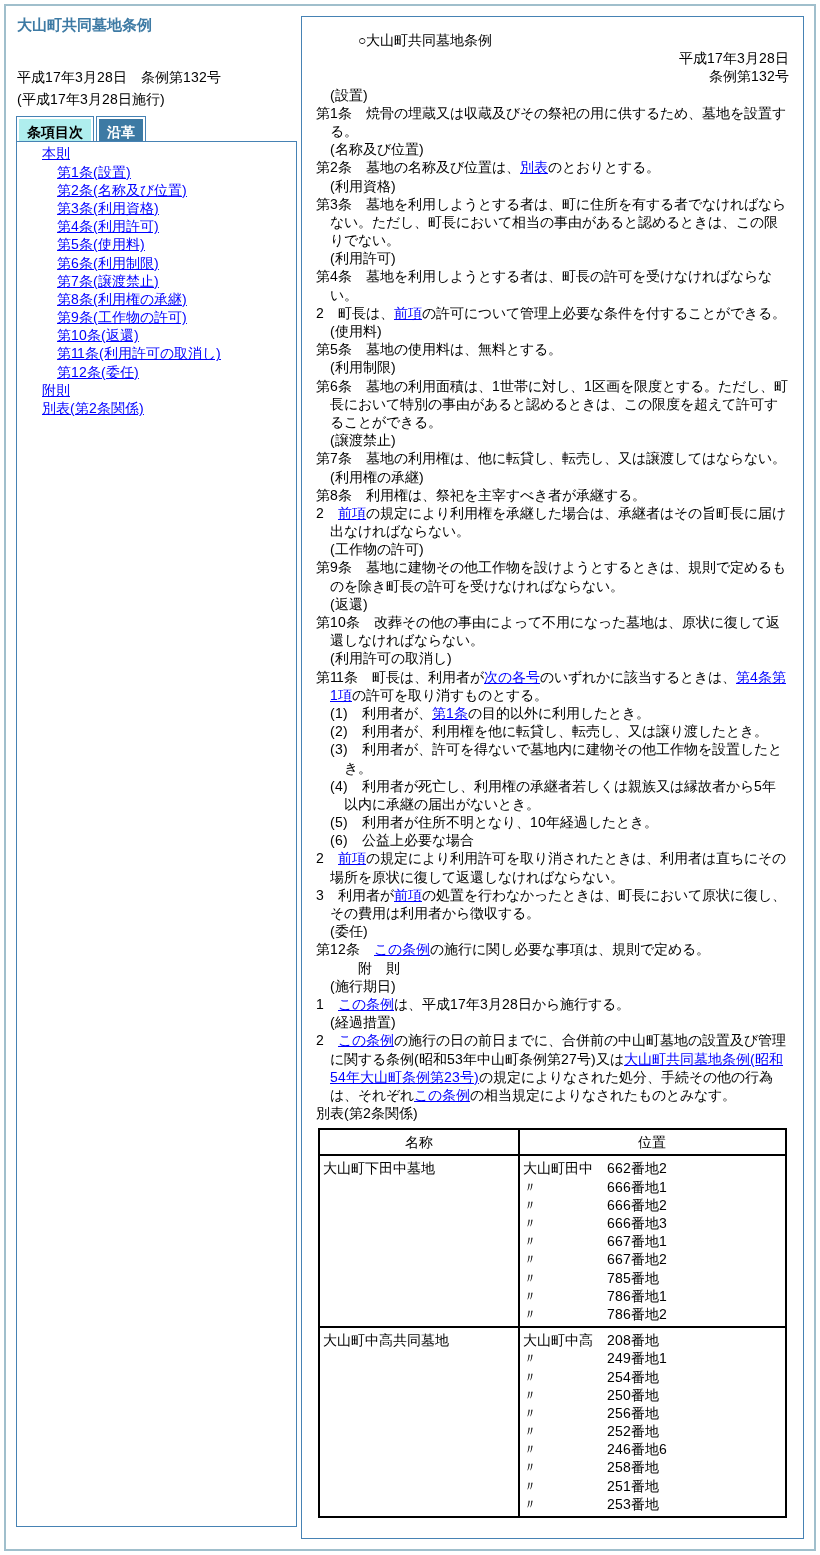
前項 (408, 313)
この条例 (402, 949)
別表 (534, 167)
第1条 (450, 713)
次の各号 (512, 677)
